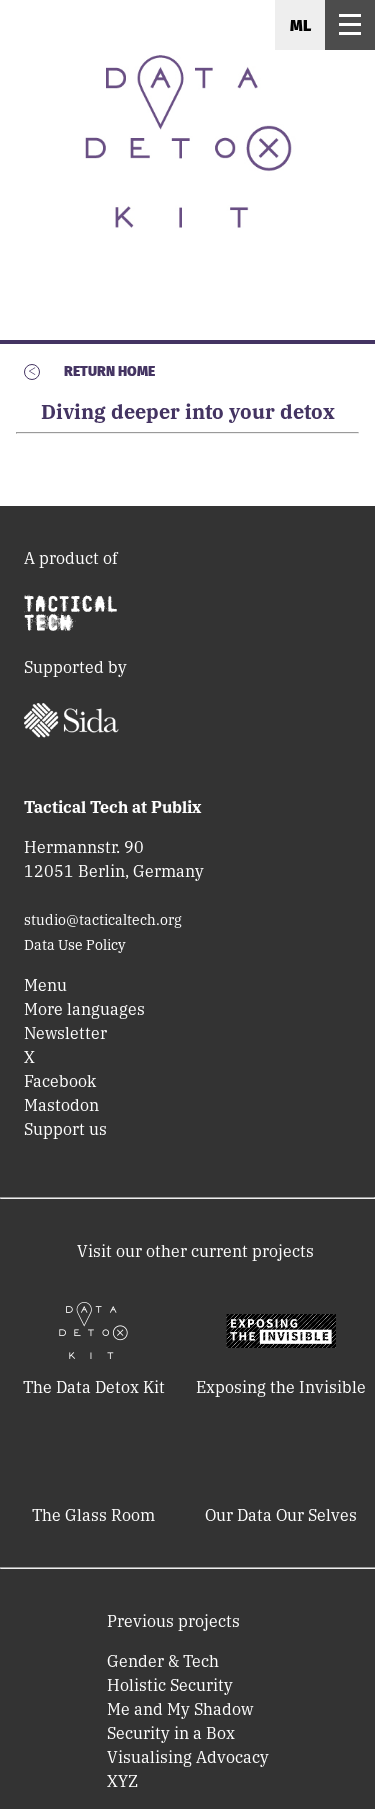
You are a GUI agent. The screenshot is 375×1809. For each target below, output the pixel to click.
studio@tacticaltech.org (103, 920)
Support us (65, 1129)
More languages (84, 1009)
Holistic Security (170, 1685)
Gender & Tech (163, 1661)
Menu (45, 985)
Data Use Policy (74, 945)
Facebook (60, 1081)
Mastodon (61, 1105)
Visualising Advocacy (188, 1757)
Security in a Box (171, 1733)
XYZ (122, 1781)
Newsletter (65, 1033)
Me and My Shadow (180, 1709)
